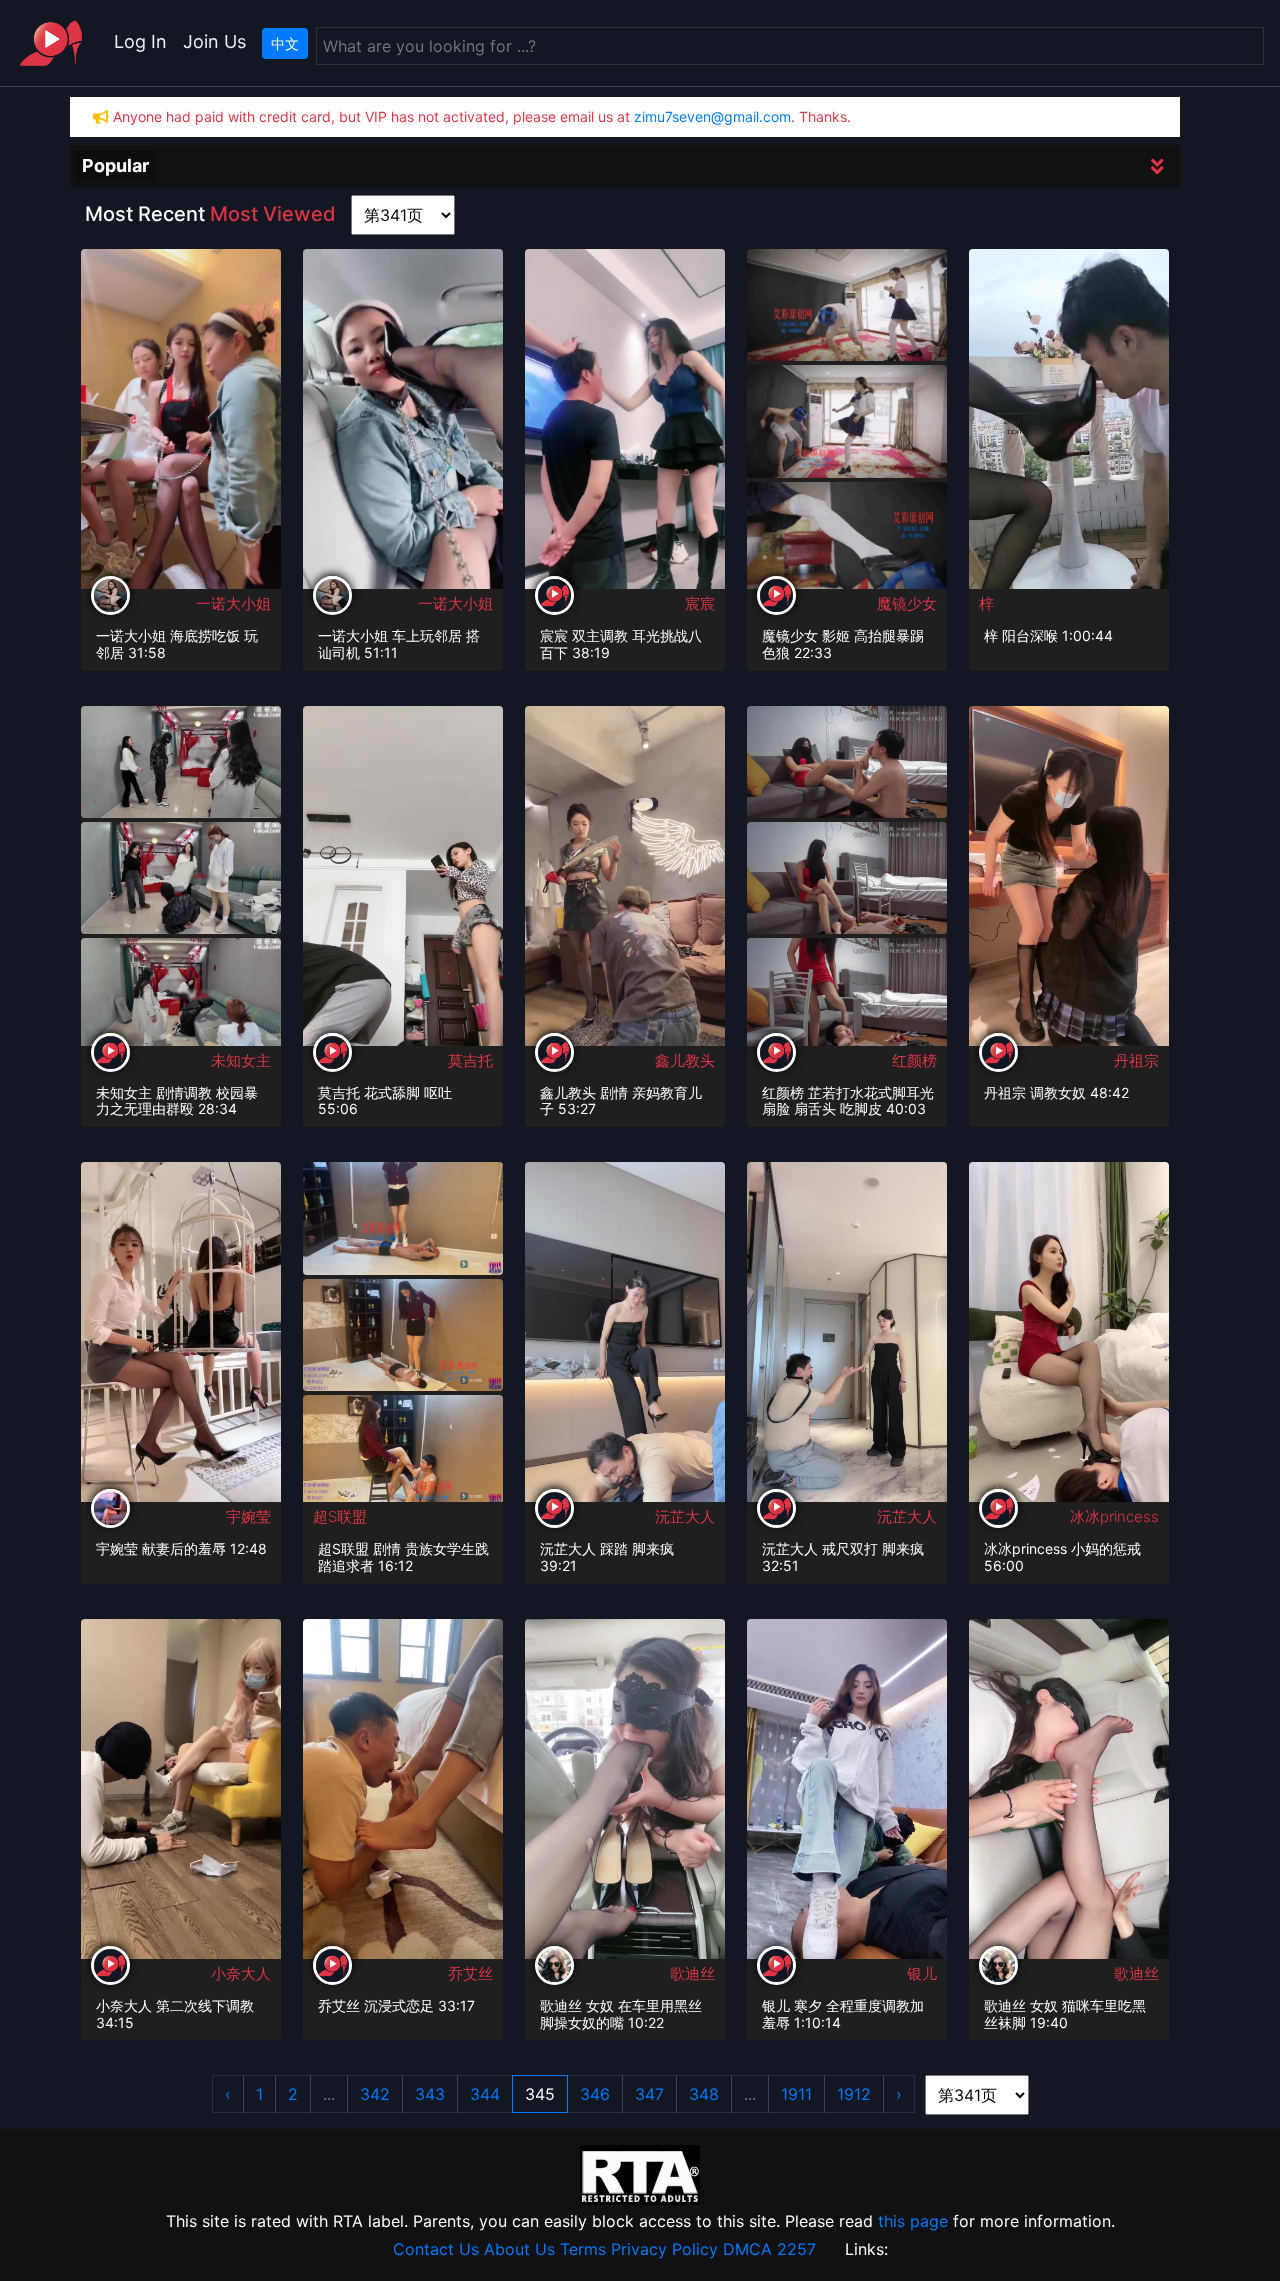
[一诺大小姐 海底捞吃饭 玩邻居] (181, 424)
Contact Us (436, 2249)
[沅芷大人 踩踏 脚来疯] (625, 1338)
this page (913, 2221)
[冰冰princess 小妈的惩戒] (1069, 1338)
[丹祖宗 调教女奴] (1069, 882)
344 (485, 2094)
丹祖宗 (1136, 1060)
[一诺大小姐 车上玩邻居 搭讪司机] (403, 424)
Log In (140, 41)
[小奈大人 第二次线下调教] (181, 1795)
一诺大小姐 (233, 603)
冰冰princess (1114, 1516)
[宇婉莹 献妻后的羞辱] (181, 1338)
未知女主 (241, 1060)
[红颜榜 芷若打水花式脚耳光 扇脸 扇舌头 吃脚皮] (847, 760)
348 (704, 2094)
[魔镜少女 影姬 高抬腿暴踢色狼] (847, 304)
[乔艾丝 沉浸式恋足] (403, 1795)
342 (375, 2094)
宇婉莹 (248, 1516)
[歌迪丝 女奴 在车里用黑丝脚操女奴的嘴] (625, 1795)
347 (649, 2094)
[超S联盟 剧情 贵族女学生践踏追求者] (403, 1217)
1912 (854, 2094)
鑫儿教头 (685, 1060)
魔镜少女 (907, 603)
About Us (519, 2249)
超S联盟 (340, 1516)
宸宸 (700, 603)
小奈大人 (241, 1973)
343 (430, 2094)
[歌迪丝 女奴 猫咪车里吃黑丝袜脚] (1069, 1795)
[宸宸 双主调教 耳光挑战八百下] (625, 424)
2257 (796, 2249)
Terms (583, 2249)
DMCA (747, 2249)
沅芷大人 (685, 1516)
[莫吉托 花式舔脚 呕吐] (403, 882)
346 (595, 2094)
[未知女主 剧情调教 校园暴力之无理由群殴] (181, 760)
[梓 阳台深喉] (1069, 425)
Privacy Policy (664, 2249)
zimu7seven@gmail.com (712, 116)
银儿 (922, 1973)
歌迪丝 (692, 1973)
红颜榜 (914, 1060)
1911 (796, 2094)
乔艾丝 (470, 1973)
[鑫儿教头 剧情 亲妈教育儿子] (625, 882)
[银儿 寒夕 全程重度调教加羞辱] (847, 1795)
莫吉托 (470, 1060)
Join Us (214, 41)
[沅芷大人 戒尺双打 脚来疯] (847, 1338)
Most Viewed (273, 214)
